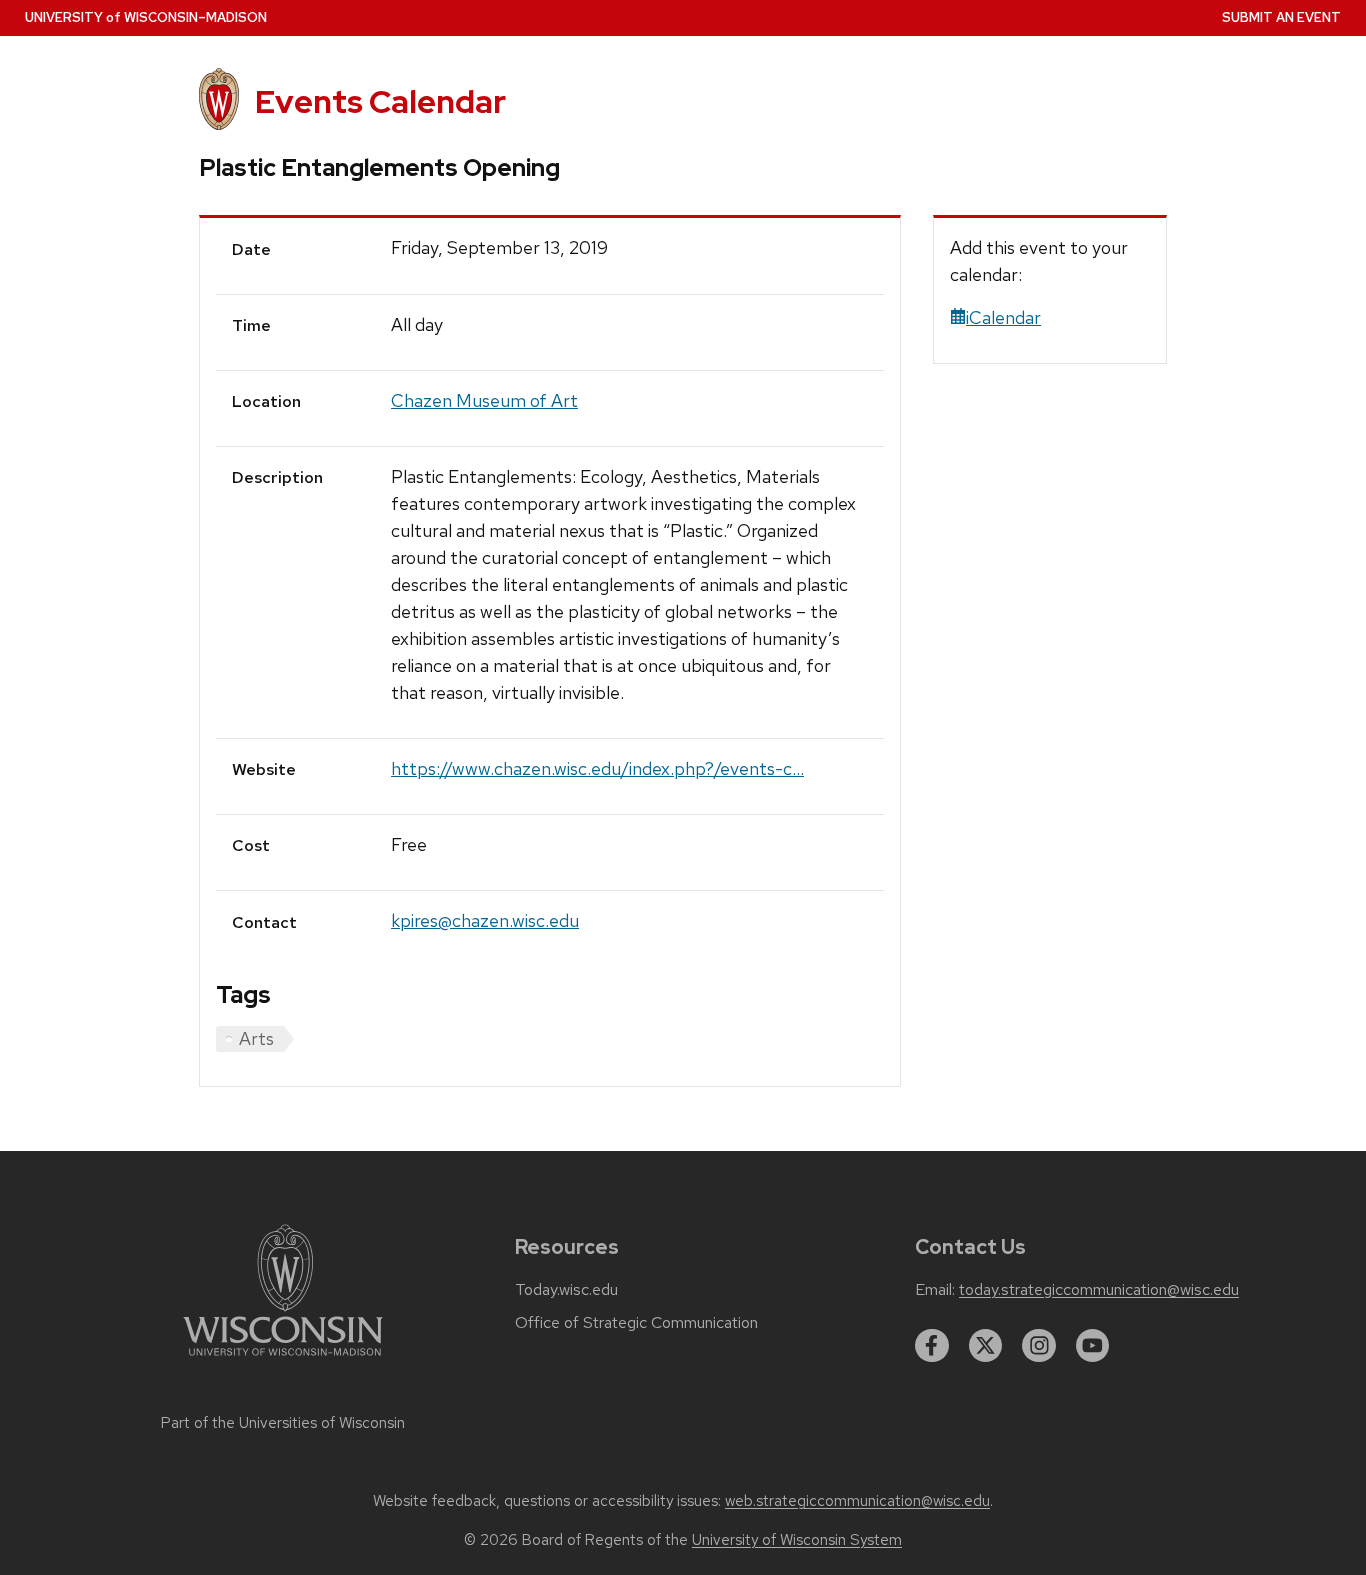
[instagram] (1039, 1346)
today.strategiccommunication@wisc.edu (1099, 1290)
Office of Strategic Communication (636, 1323)
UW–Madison (146, 17)
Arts (256, 1038)
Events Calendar (380, 101)
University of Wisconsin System (797, 1540)
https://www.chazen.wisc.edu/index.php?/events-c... (597, 768)
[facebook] (932, 1346)
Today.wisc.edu (566, 1290)
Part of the (283, 1423)
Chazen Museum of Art (484, 400)
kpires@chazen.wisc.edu (485, 920)
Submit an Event (1281, 17)
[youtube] (1093, 1346)
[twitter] (986, 1346)
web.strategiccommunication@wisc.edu (857, 1501)
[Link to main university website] (283, 1359)
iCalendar (1003, 317)
